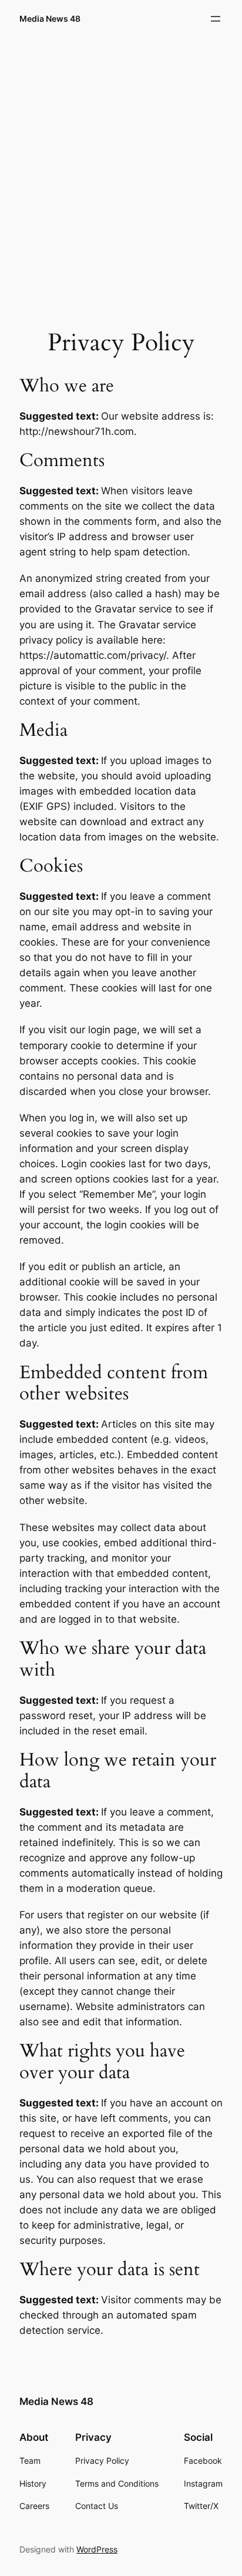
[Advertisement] (121, 168)
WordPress (97, 2549)
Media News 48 (50, 19)
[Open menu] (216, 19)
